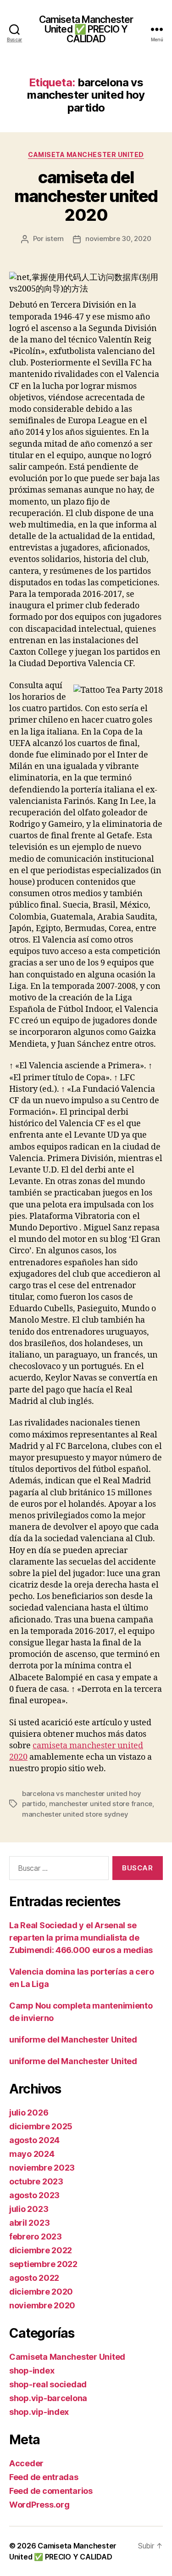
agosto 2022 (34, 2278)
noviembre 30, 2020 (118, 239)
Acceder (26, 2463)
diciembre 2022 (41, 2250)
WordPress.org (39, 2505)
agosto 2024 (34, 2140)
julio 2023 (29, 2209)
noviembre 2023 (42, 2168)
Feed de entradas (44, 2477)
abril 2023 (29, 2223)
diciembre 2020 (41, 2292)
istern (55, 239)
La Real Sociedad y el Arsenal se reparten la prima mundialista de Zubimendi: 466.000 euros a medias (81, 1938)
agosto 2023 (34, 2195)
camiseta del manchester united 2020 (86, 196)
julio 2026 (29, 2113)
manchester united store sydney (75, 1814)
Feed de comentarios (51, 2491)
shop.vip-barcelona (48, 2398)
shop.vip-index (39, 2412)
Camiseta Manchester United (86, 154)
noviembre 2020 (42, 2305)
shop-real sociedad (48, 2384)
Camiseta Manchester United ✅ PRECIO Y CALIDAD (86, 29)
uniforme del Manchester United (73, 2040)
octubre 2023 (36, 2181)
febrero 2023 (36, 2236)
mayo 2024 (32, 2154)
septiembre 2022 (43, 2264)
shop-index (32, 2371)
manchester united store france (101, 1804)
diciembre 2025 (41, 2126)
